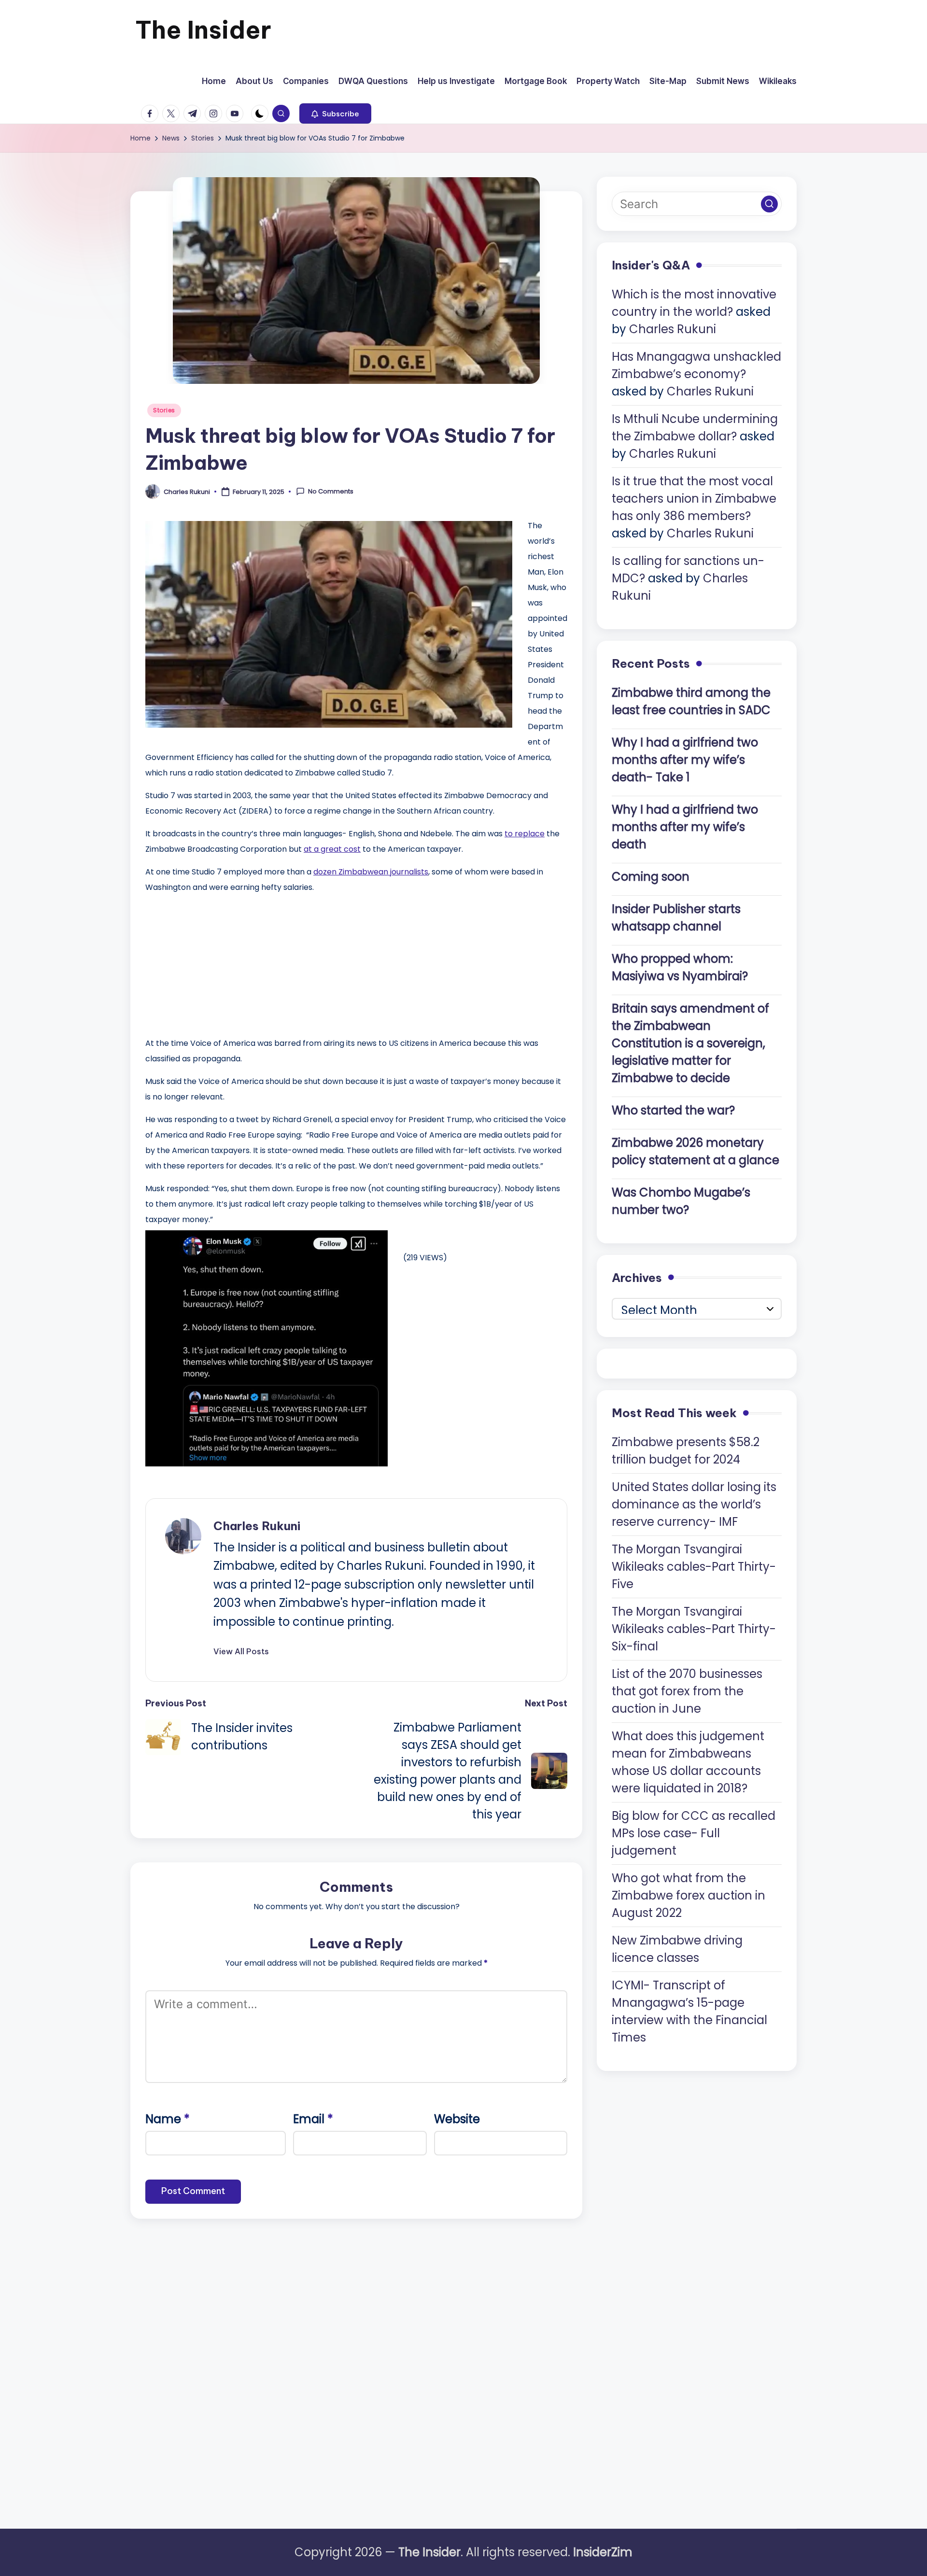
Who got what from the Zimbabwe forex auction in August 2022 (688, 1895)
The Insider (203, 30)
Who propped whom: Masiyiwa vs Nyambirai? (680, 967)
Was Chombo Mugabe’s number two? (681, 1201)
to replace (525, 834)
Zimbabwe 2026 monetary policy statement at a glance (695, 1151)
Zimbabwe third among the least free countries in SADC (691, 701)
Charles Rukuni (257, 1526)
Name (168, 2119)
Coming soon (651, 876)
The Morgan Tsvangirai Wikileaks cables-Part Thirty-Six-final (694, 1628)
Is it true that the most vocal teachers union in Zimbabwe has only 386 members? (694, 499)
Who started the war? (673, 1110)
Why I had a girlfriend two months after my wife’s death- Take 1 (685, 759)
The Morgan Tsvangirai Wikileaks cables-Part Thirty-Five (694, 1566)
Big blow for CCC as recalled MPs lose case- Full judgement (694, 1833)
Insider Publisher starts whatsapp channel (676, 917)
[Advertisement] (218, 963)
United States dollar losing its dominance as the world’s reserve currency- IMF (694, 1504)
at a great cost (332, 849)
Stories (164, 410)
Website (457, 2119)
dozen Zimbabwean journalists (371, 872)
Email (313, 2119)
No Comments (331, 492)
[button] (335, 113)
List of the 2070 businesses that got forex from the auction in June (687, 1691)
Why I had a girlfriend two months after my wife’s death (685, 826)
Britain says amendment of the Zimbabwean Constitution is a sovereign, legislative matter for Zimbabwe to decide (690, 1043)
